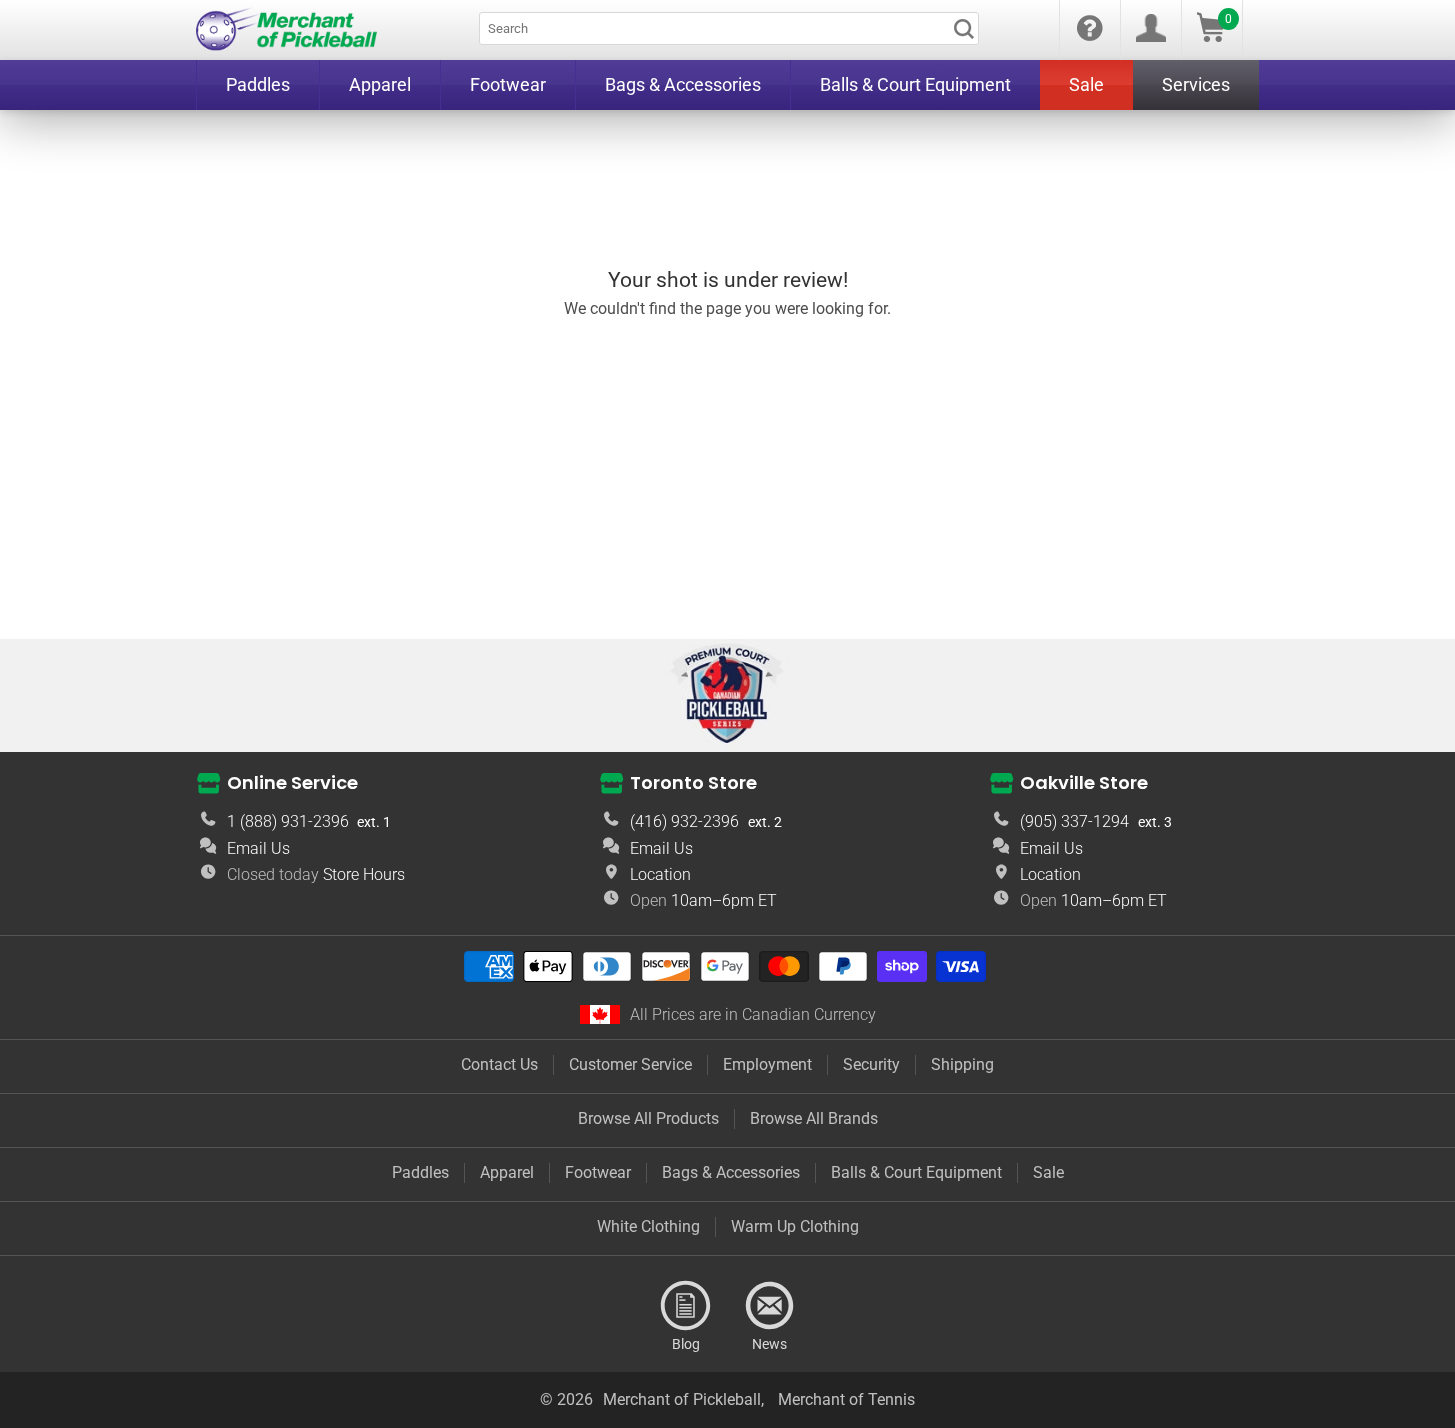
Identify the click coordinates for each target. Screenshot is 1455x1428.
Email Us (258, 848)
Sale (1048, 1172)
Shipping (962, 1064)
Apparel (507, 1172)
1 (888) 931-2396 (288, 821)
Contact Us (499, 1064)
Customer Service (630, 1064)
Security (871, 1064)
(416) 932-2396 (684, 821)
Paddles (420, 1172)
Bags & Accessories (731, 1172)
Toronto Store (693, 782)
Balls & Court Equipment (916, 1172)
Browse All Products (648, 1118)
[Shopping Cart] (1211, 36)
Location (660, 874)
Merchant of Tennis (846, 1399)
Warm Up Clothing (795, 1226)
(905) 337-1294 (1074, 821)
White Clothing (648, 1226)
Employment (767, 1064)
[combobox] (729, 28)
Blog (686, 1306)
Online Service (292, 782)
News (770, 1306)
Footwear (598, 1172)
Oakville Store (1084, 782)
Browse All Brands (814, 1118)
